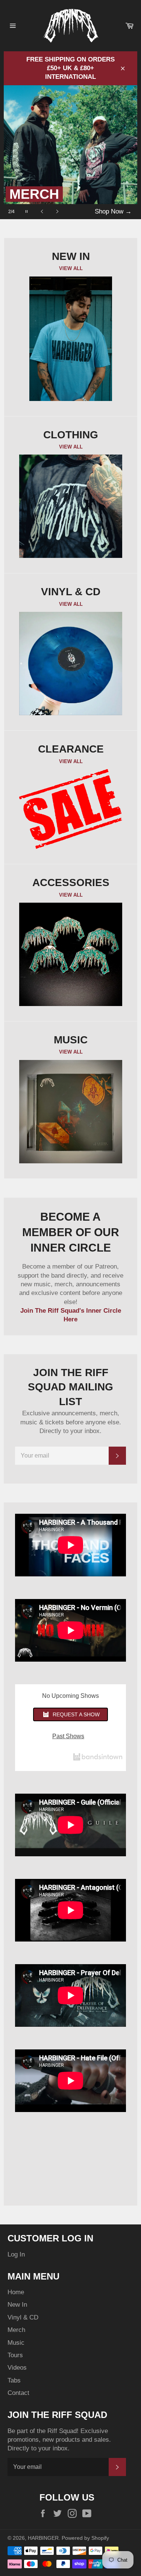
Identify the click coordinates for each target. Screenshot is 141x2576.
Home (16, 2292)
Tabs (14, 2380)
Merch (16, 2330)
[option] (71, 152)
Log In (16, 2254)
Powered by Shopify (85, 2538)
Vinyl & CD (23, 2317)
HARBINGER (43, 2538)
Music (16, 2343)
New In (17, 2305)
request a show (76, 1714)
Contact (18, 2393)
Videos (17, 2368)
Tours (15, 2355)
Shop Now (113, 211)
